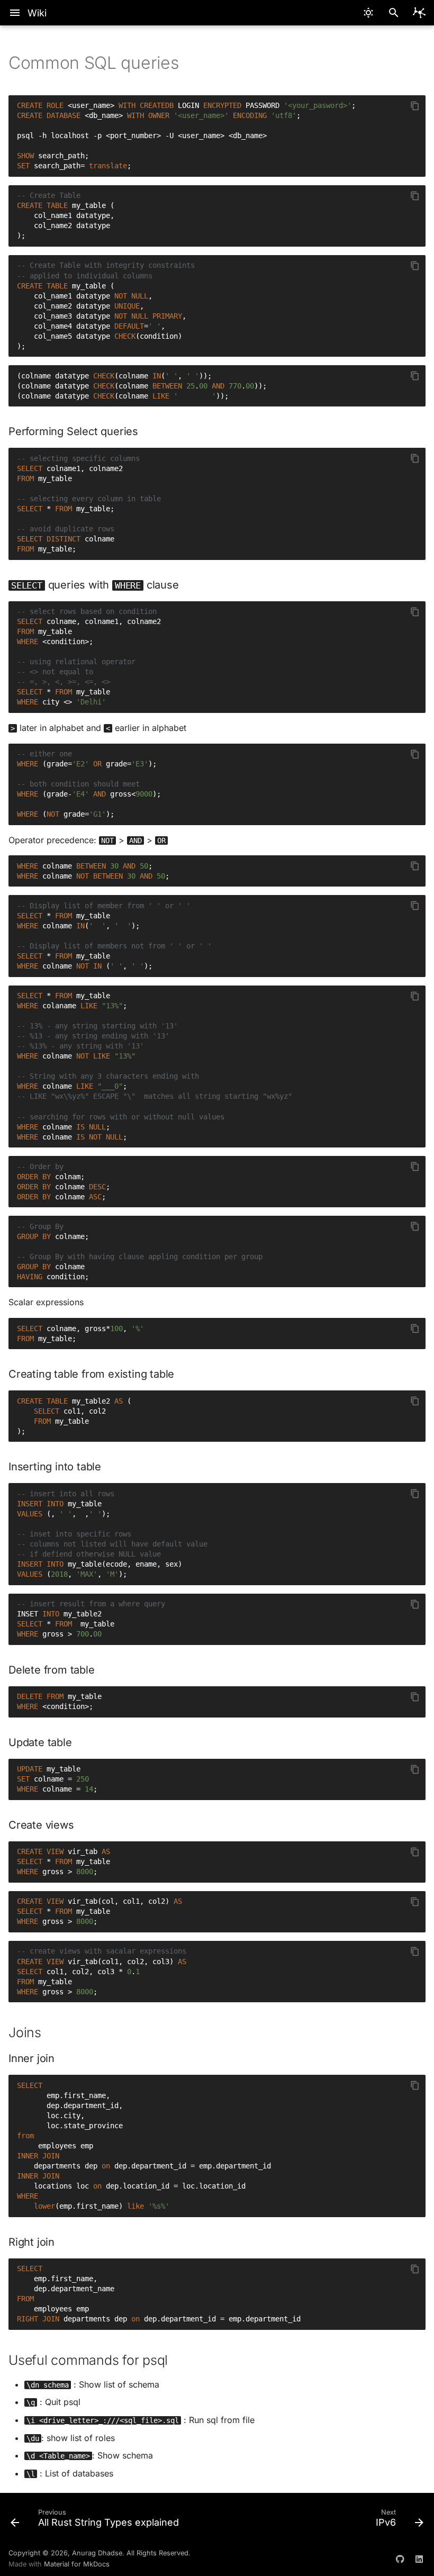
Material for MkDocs (77, 2564)
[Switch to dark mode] (368, 13)
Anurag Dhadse (97, 2553)
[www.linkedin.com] (419, 2559)
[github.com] (400, 2559)
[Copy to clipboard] (415, 106)
